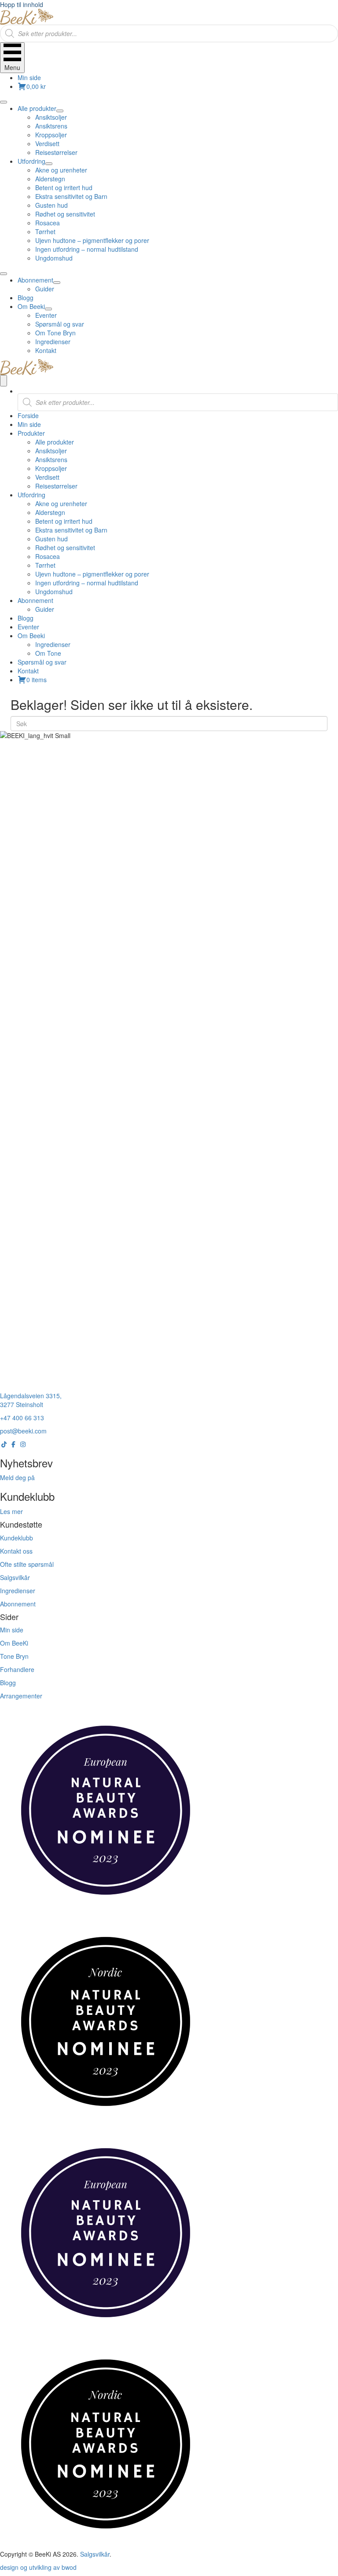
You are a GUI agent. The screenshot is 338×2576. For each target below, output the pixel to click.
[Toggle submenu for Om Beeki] (48, 309)
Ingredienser (53, 644)
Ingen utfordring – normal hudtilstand (87, 583)
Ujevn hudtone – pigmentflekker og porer (92, 574)
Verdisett (47, 477)
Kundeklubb (17, 1538)
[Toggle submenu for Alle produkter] (60, 111)
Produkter (31, 433)
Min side (29, 77)
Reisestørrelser (56, 486)
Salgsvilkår (15, 1577)
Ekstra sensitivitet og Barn (71, 530)
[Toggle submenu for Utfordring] (49, 164)
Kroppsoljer (51, 468)
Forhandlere (17, 1669)
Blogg (26, 618)
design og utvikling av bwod (38, 2567)
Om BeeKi (14, 1643)
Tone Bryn (14, 1656)
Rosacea (48, 556)
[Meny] (4, 381)
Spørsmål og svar (42, 662)
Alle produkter (55, 442)
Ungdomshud (54, 592)
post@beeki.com (23, 1431)
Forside (28, 415)
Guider (45, 609)
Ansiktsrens (51, 459)
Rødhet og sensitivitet (65, 548)
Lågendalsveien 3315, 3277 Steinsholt (31, 1400)
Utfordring (31, 495)
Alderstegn (50, 512)
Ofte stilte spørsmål (27, 1564)
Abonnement (35, 600)
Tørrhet (45, 565)
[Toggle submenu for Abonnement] (57, 283)
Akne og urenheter (61, 503)
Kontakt (28, 671)
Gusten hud (51, 539)
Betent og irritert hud (64, 521)
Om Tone (48, 653)
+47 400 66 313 (22, 1418)
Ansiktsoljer (51, 451)
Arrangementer (21, 1696)
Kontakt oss (16, 1551)
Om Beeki (31, 636)
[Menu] (4, 102)
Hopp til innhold (22, 4)
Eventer (28, 627)
